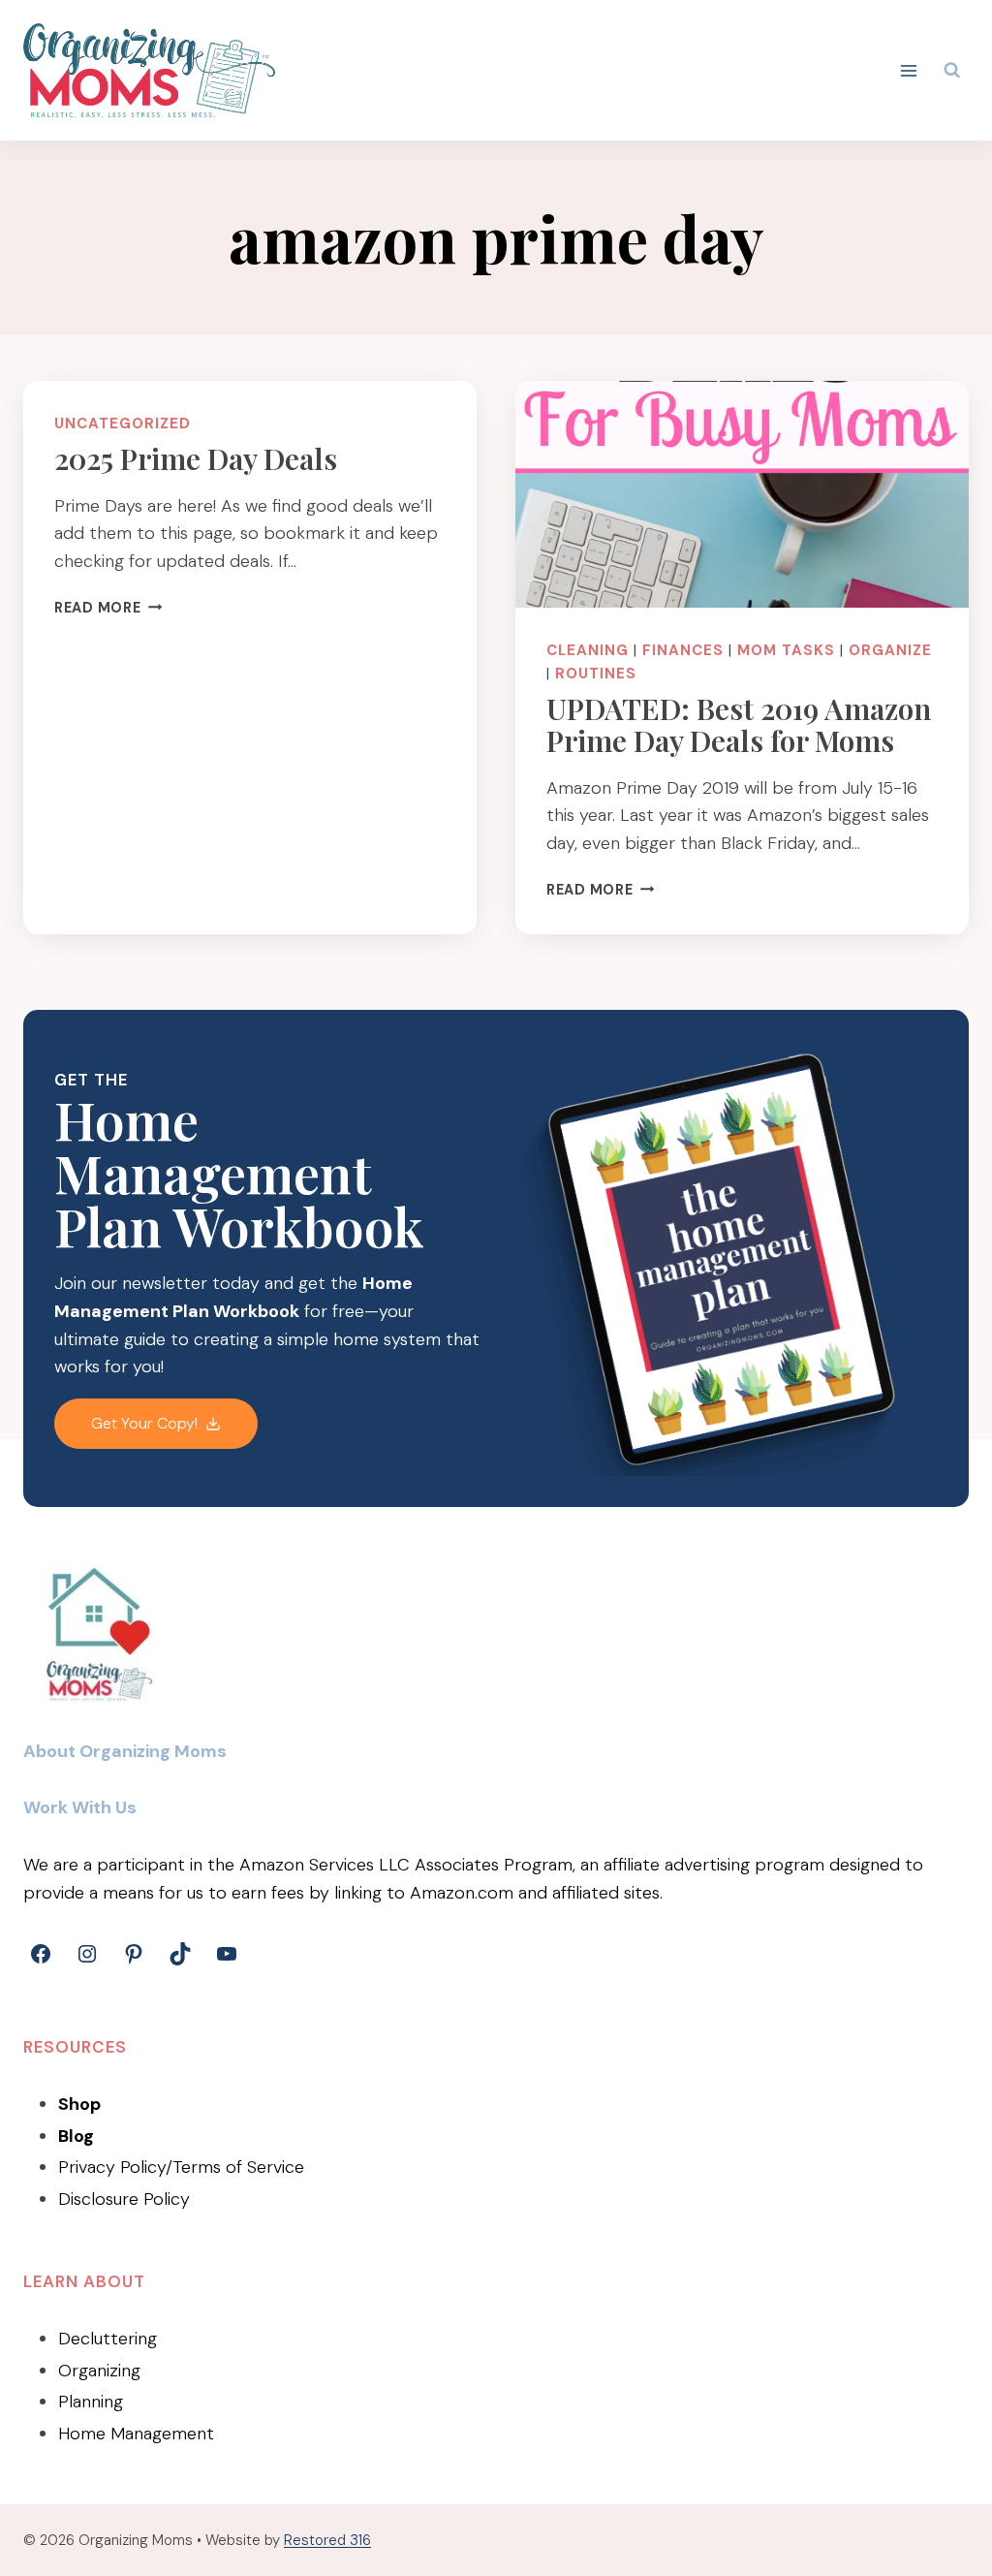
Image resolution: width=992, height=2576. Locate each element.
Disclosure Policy (124, 2199)
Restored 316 (327, 2540)
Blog (76, 2136)
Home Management (136, 2434)
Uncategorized (123, 424)
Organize (890, 650)
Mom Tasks (786, 650)
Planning (91, 2402)
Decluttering (108, 2339)
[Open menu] (909, 70)
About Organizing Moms (125, 1751)
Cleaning (588, 650)
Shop (79, 2104)
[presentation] (742, 494)
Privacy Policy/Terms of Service (181, 2167)
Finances (683, 650)
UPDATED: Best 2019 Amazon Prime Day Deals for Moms (739, 724)
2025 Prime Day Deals (196, 458)
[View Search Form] (952, 71)
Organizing (99, 2371)
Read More (108, 608)
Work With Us (80, 1807)
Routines (596, 674)
